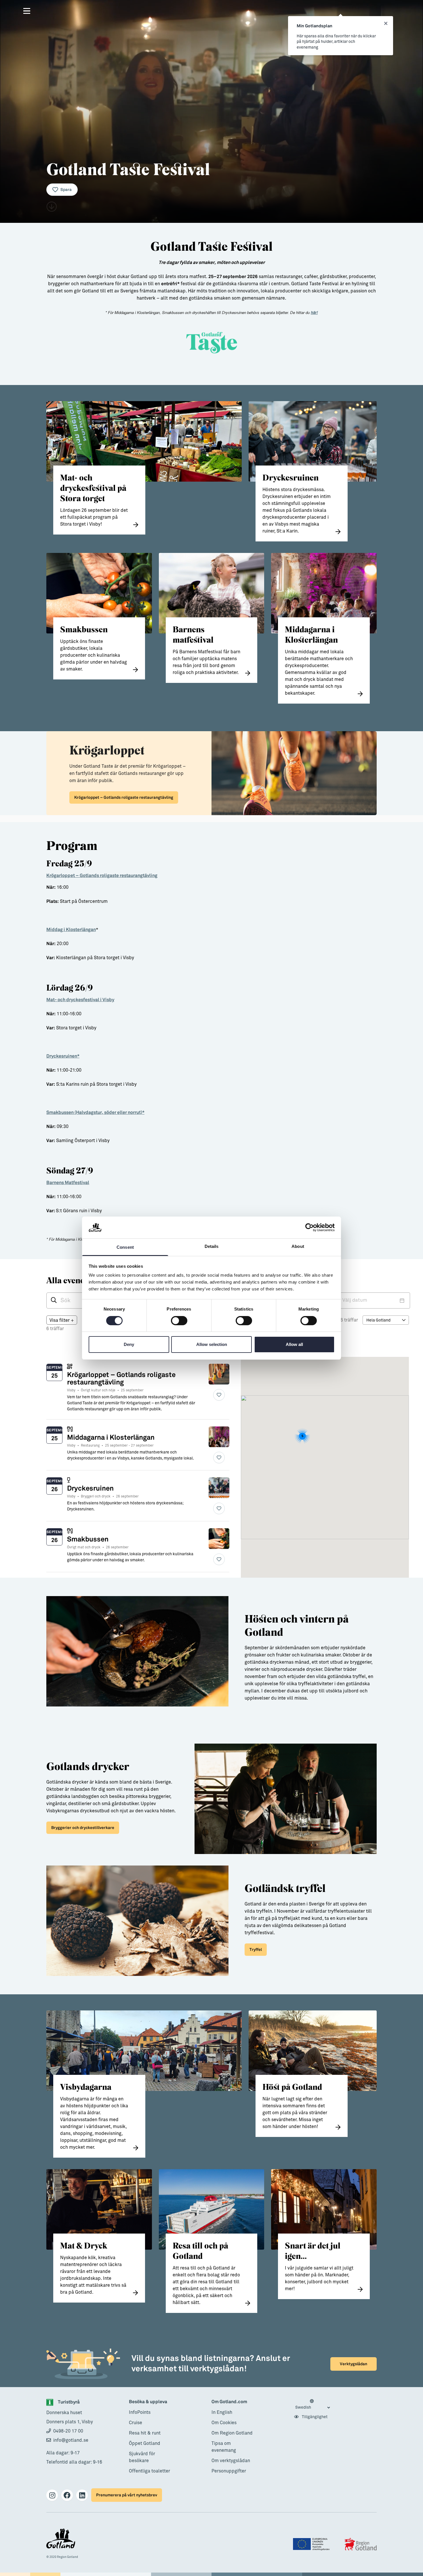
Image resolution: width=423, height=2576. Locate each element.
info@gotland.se (71, 2440)
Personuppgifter (229, 2471)
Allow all (294, 1344)
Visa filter (62, 1320)
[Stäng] (386, 24)
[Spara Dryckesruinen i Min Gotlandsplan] (219, 1508)
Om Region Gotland (232, 2433)
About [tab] (298, 1246)
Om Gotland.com (229, 2402)
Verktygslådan (354, 2364)
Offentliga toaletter (149, 2471)
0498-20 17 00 (68, 2431)
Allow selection (212, 1344)
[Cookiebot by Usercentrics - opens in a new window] (309, 1227)
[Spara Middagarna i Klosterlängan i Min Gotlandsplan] (219, 1458)
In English (222, 2412)
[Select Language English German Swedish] (313, 2405)
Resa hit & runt (145, 2433)
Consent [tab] (125, 1247)
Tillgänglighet (314, 2417)
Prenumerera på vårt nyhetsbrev (127, 2495)
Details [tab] (212, 1246)
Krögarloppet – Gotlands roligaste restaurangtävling (124, 797)
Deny (129, 1344)
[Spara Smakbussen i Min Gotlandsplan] (219, 1559)
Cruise (136, 2423)
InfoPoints (140, 2412)
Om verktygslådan (231, 2461)
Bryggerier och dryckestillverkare (83, 1828)
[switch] (179, 1321)
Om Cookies (224, 2423)
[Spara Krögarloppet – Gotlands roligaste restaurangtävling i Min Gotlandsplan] (219, 1395)
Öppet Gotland (145, 2443)
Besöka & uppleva (148, 2402)
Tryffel (256, 1950)
